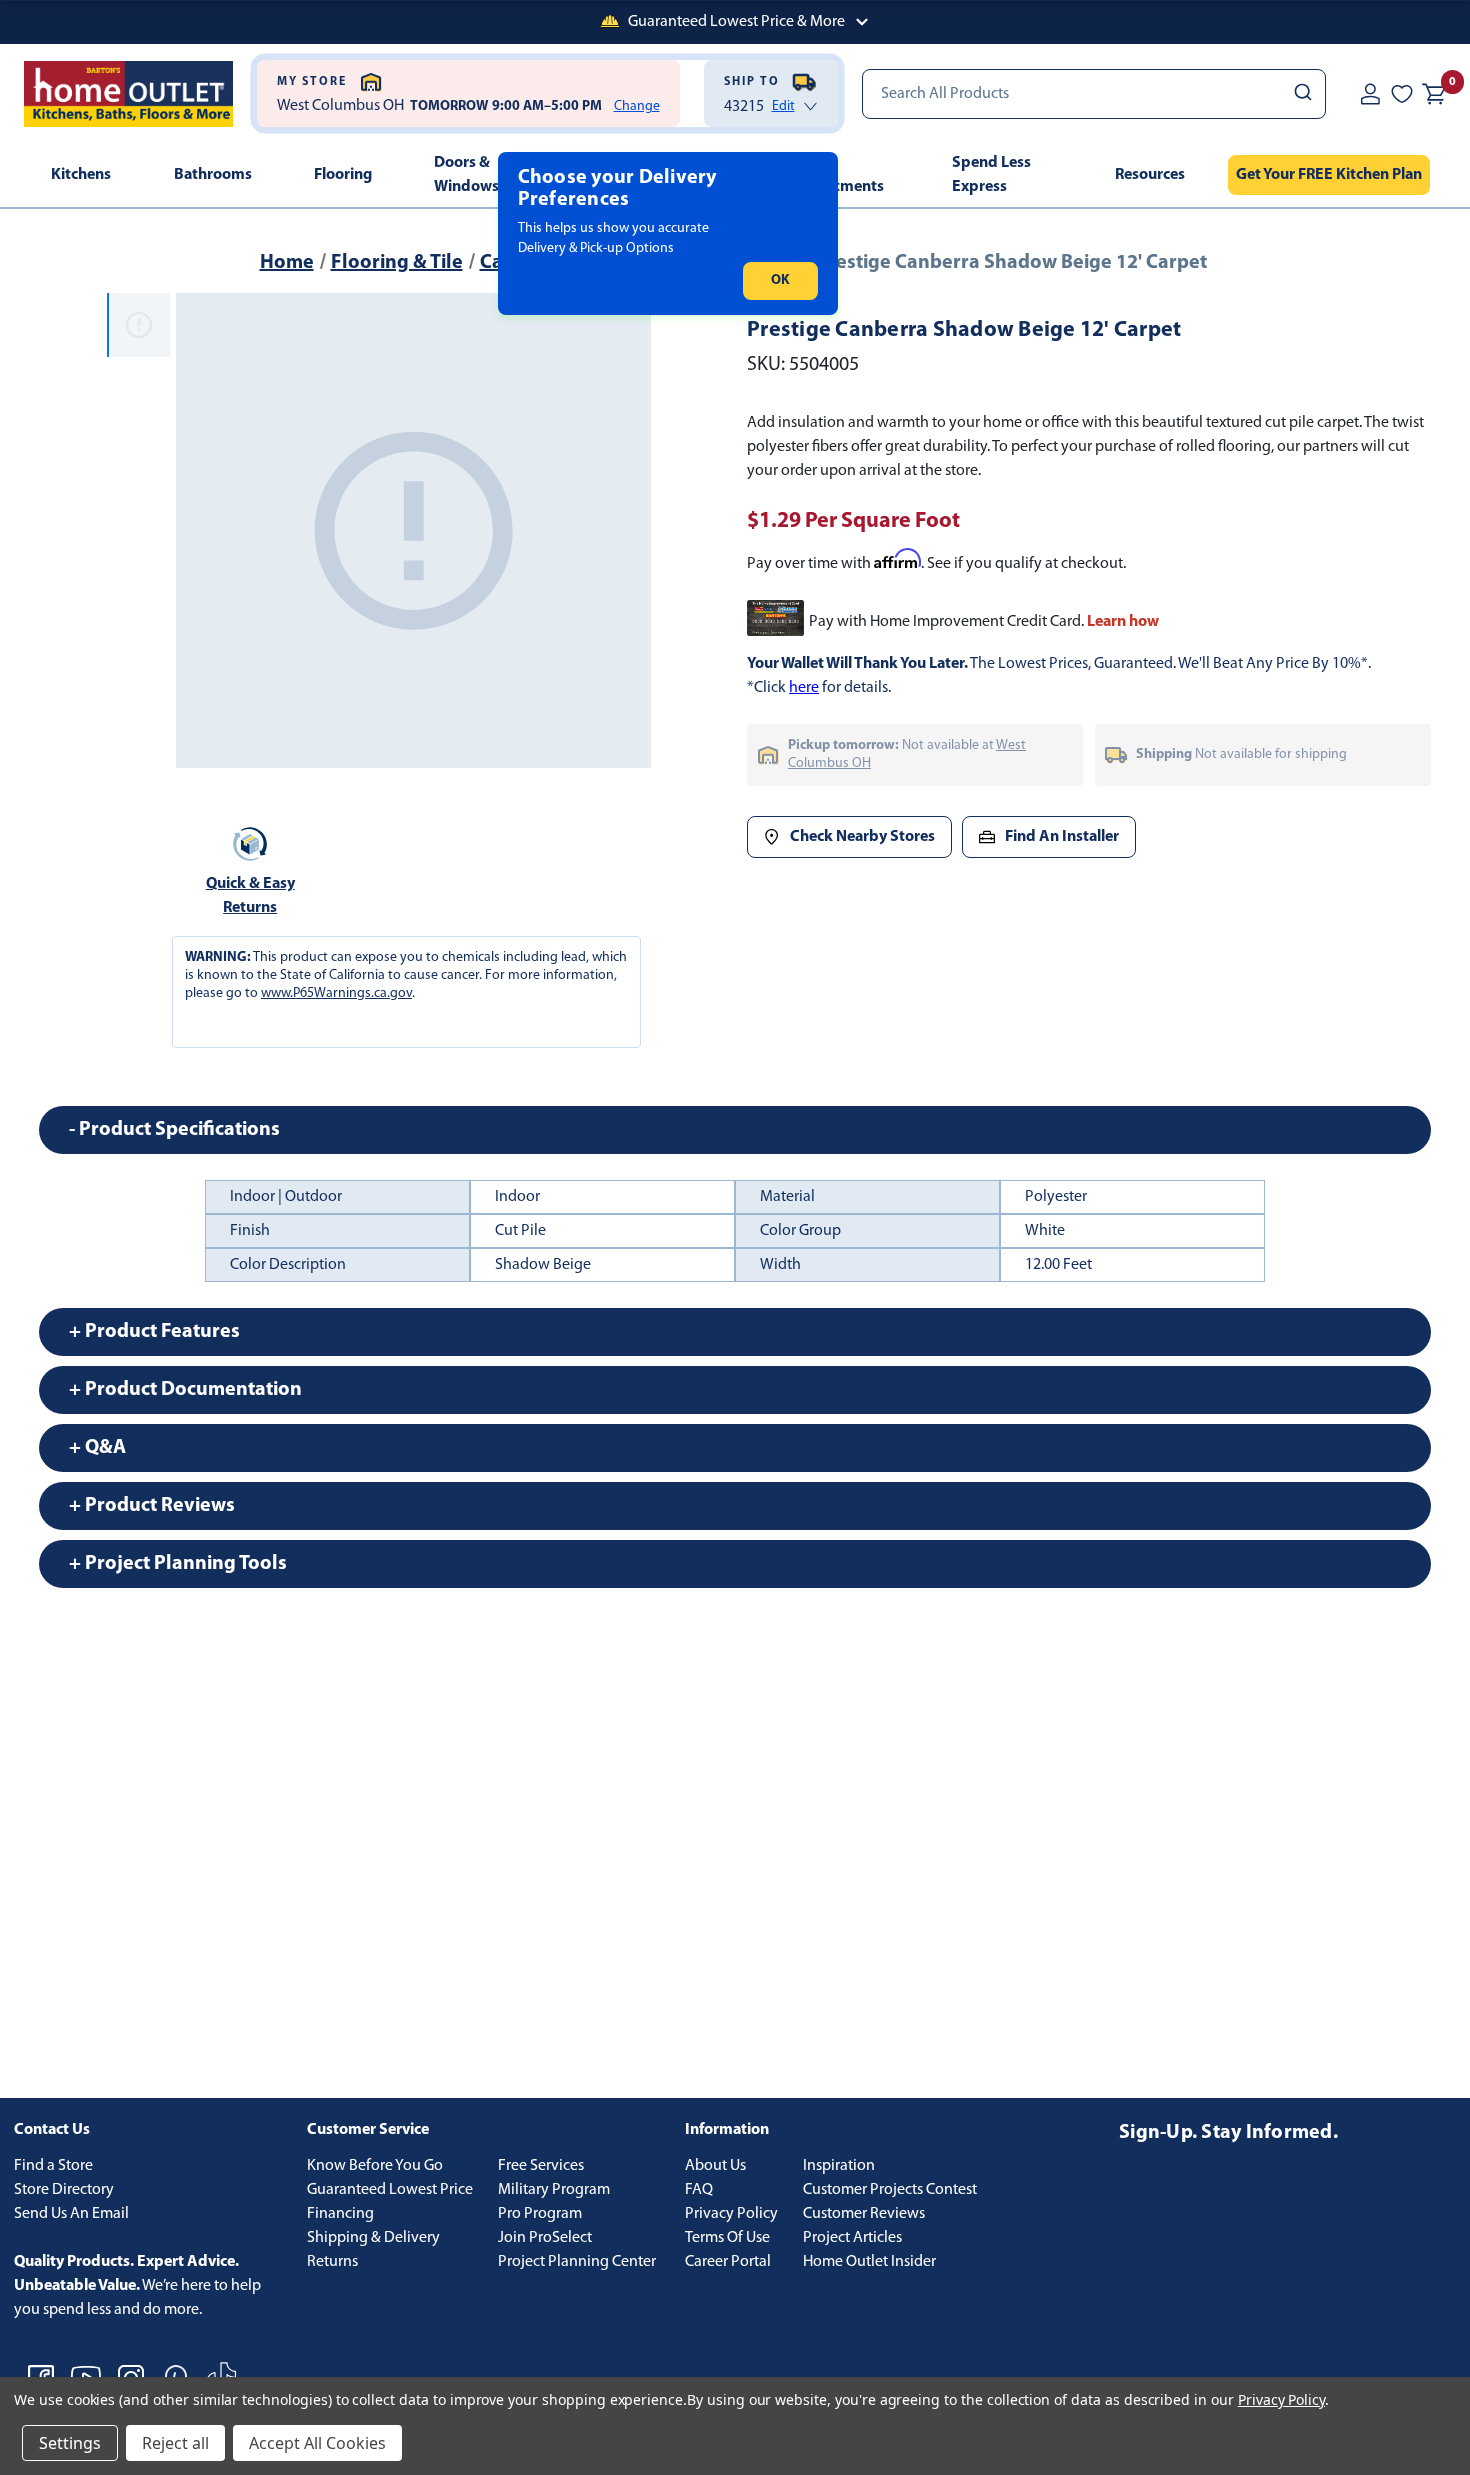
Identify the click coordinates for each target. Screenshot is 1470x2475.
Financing (340, 2214)
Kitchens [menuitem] (81, 175)
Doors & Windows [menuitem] (466, 175)
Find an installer (1062, 837)
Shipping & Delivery (373, 2238)
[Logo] (128, 94)
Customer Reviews (864, 2214)
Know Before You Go (375, 2166)
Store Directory (64, 2190)
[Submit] (1301, 94)
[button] (735, 22)
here (804, 688)
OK (780, 280)
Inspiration (839, 2166)
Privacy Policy (731, 2214)
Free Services (541, 2166)
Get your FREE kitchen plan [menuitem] (1329, 175)
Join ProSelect (545, 2238)
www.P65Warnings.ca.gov (336, 993)
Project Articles (852, 2238)
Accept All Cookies (317, 2443)
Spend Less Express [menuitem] (991, 175)
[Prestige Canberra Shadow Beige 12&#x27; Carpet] (413, 530)
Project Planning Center (577, 2262)
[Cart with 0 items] (1434, 94)
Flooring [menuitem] (343, 175)
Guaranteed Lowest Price (390, 2190)
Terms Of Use (727, 2238)
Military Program (554, 2190)
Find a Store (53, 2166)
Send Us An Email (71, 2214)
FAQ (699, 2190)
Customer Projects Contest (890, 2190)
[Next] (624, 531)
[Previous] (203, 531)
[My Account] (1370, 93)
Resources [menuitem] (1150, 175)
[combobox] (1094, 94)
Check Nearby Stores (862, 837)
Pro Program (540, 2214)
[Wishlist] (1402, 93)
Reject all (175, 2443)
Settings (70, 2443)
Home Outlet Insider (869, 2262)
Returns (332, 2262)
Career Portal (728, 2262)
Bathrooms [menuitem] (213, 175)
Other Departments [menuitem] (837, 175)
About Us (715, 2166)
